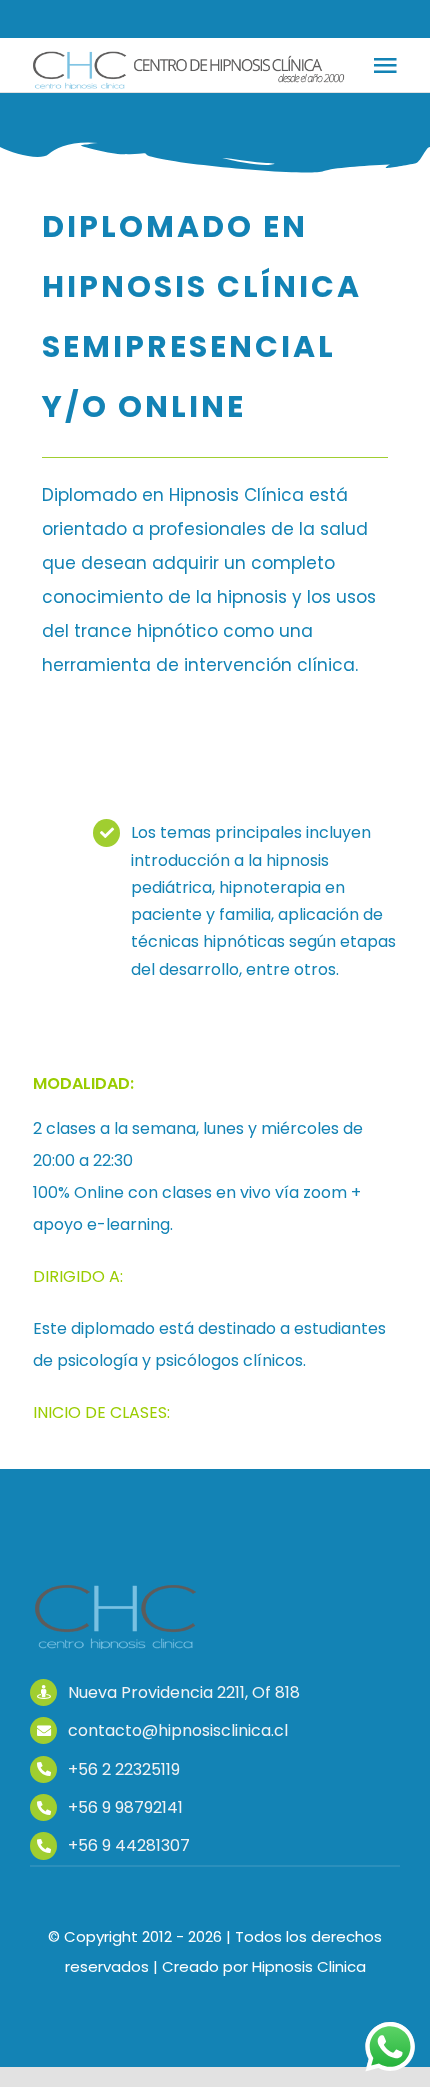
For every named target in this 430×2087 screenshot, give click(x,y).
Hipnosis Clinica (309, 1966)
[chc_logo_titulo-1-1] (117, 1591)
